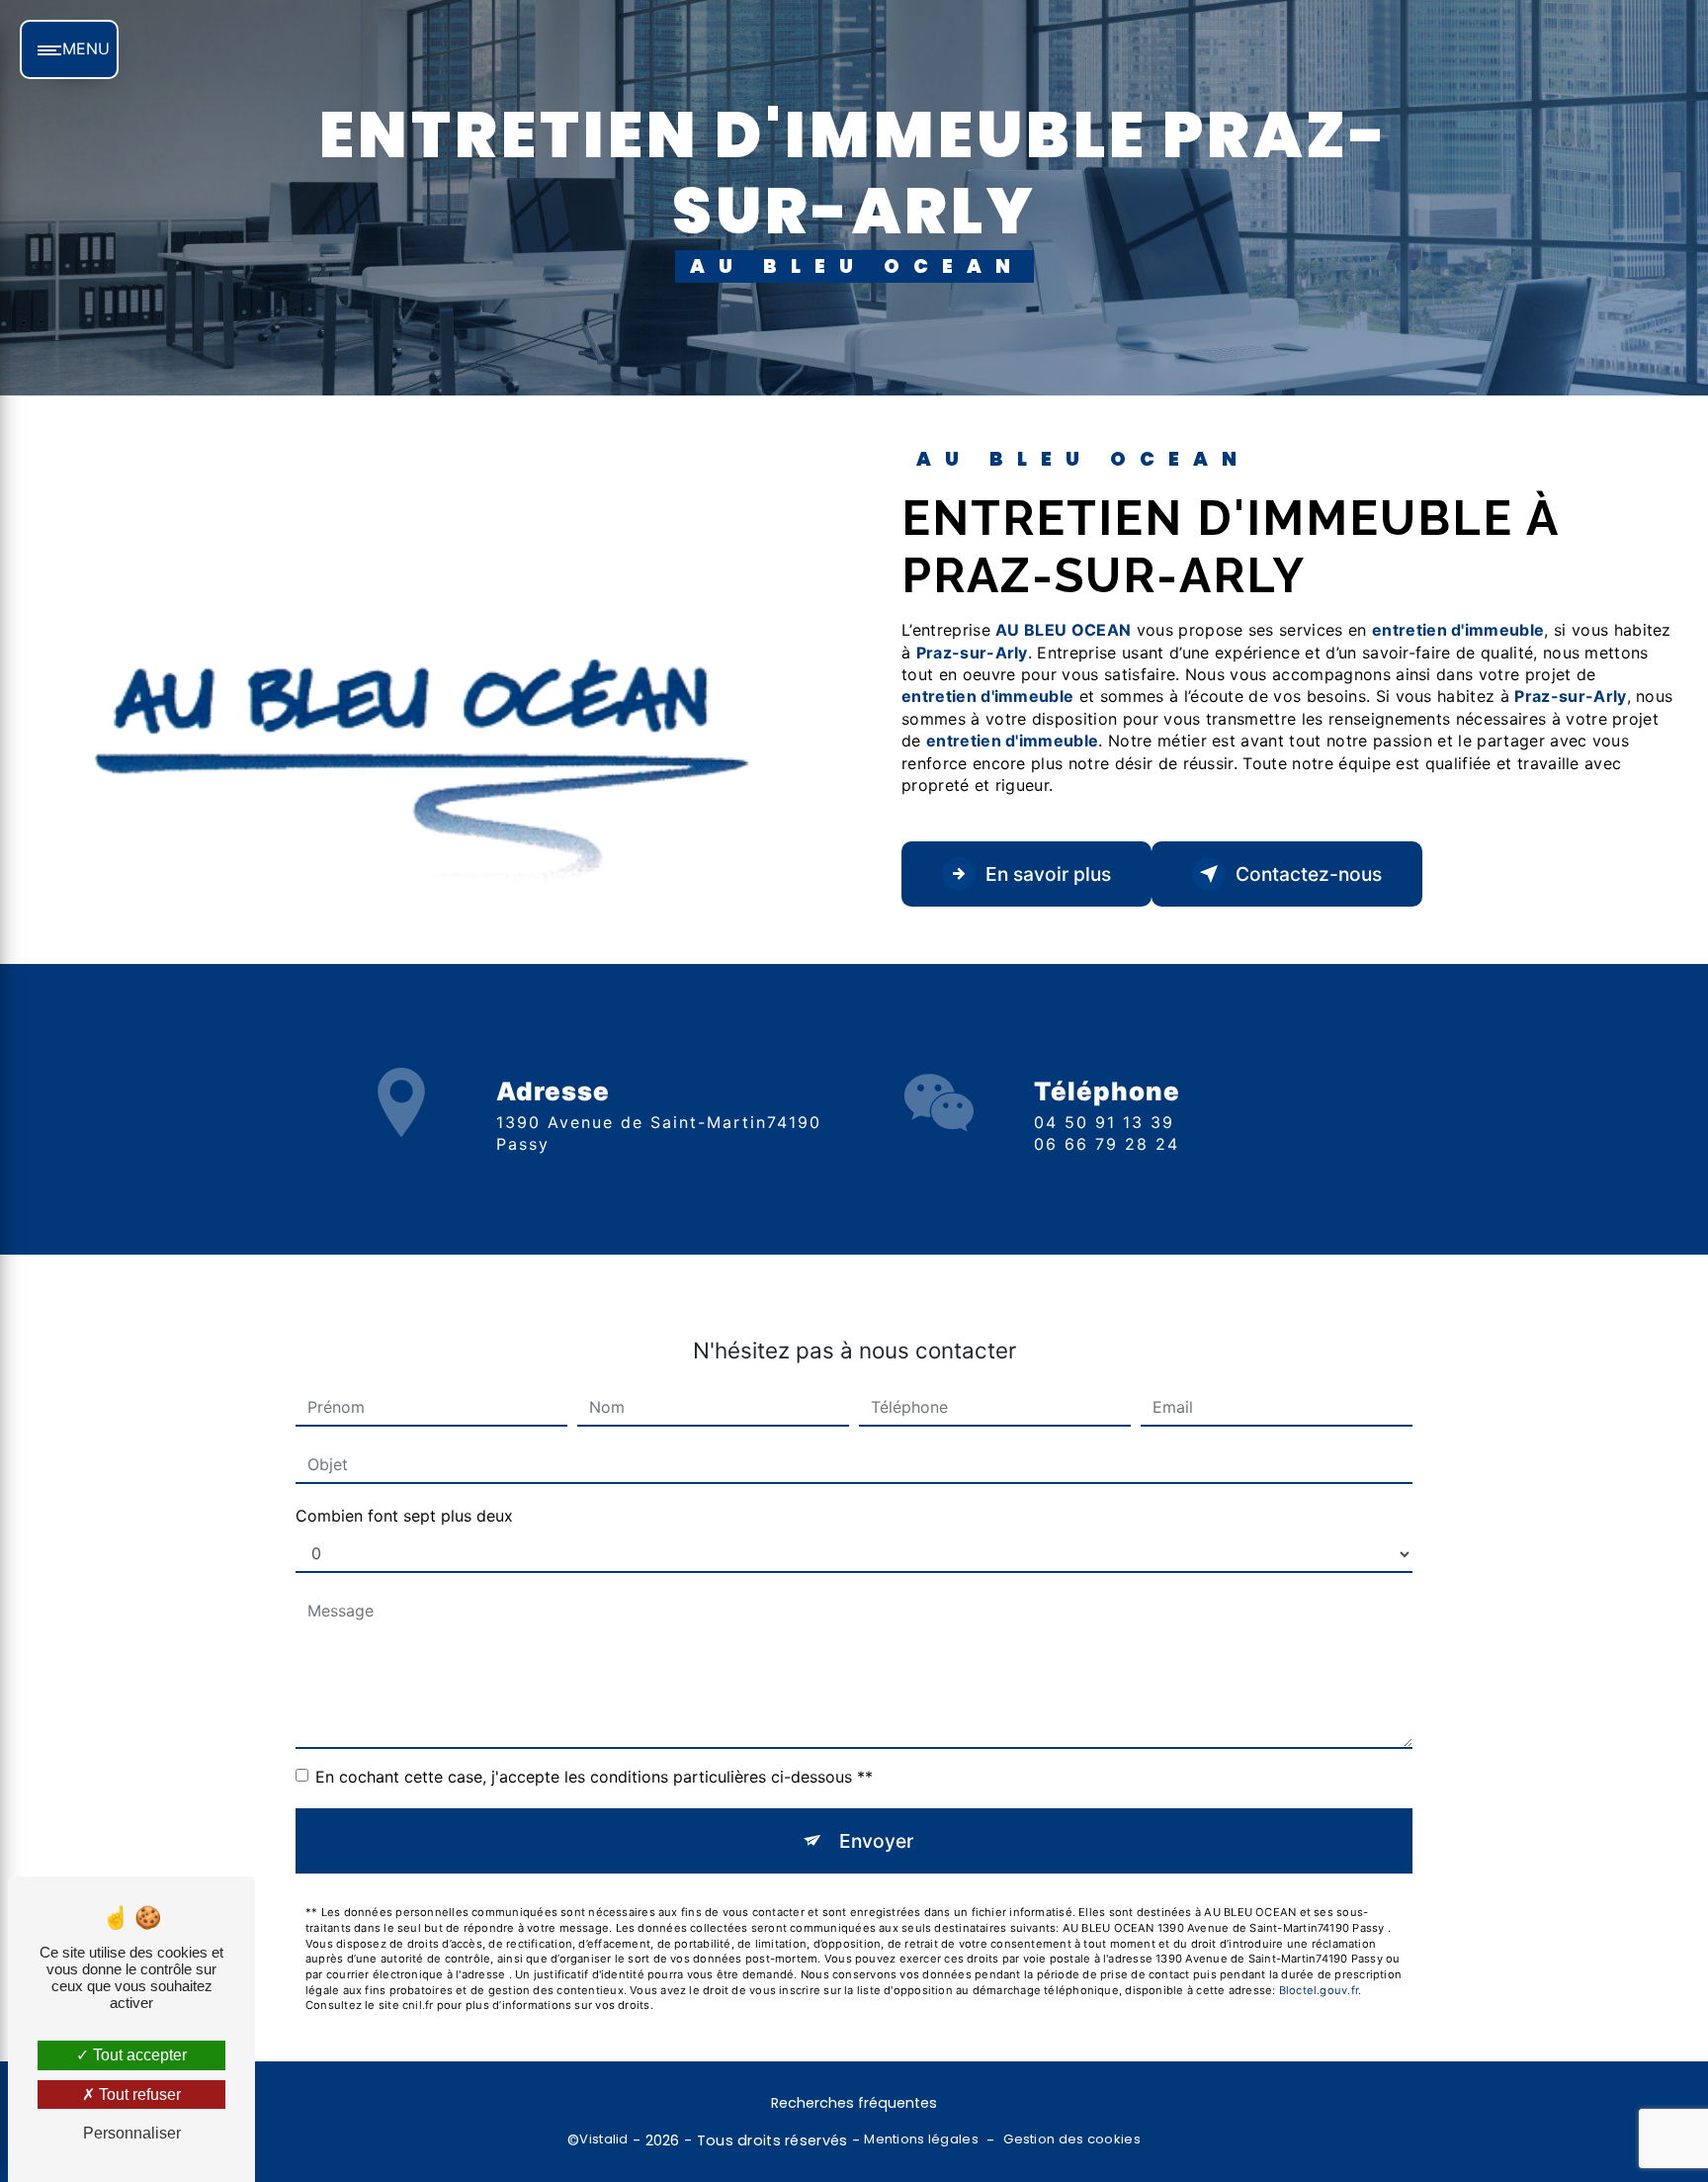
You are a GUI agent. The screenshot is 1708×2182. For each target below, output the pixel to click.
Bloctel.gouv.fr (1319, 1990)
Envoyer (876, 1841)
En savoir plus (1048, 874)
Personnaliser (132, 2133)
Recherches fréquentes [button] (854, 2103)
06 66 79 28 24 (1107, 1144)
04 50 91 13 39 (1104, 1122)
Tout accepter (138, 2055)
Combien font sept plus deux (404, 1516)
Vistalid (603, 2139)
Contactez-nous (1309, 874)
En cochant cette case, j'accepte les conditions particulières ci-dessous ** (594, 1777)
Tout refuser (138, 2095)
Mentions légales (921, 2139)
